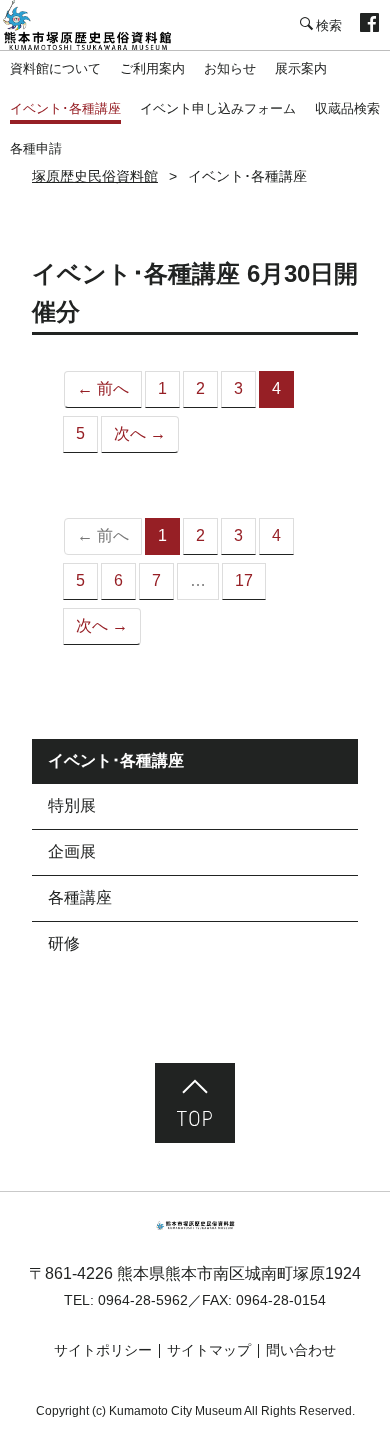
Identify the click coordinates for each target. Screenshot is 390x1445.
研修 (64, 943)
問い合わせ (301, 1350)
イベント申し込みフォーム (218, 108)
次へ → (140, 433)
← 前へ (103, 388)
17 (244, 580)
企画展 (72, 851)
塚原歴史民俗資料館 (100, 25)
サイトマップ (209, 1350)
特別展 (72, 805)
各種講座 (80, 897)
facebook (369, 25)
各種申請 (36, 148)
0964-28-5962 (143, 1300)
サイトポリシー (103, 1350)
